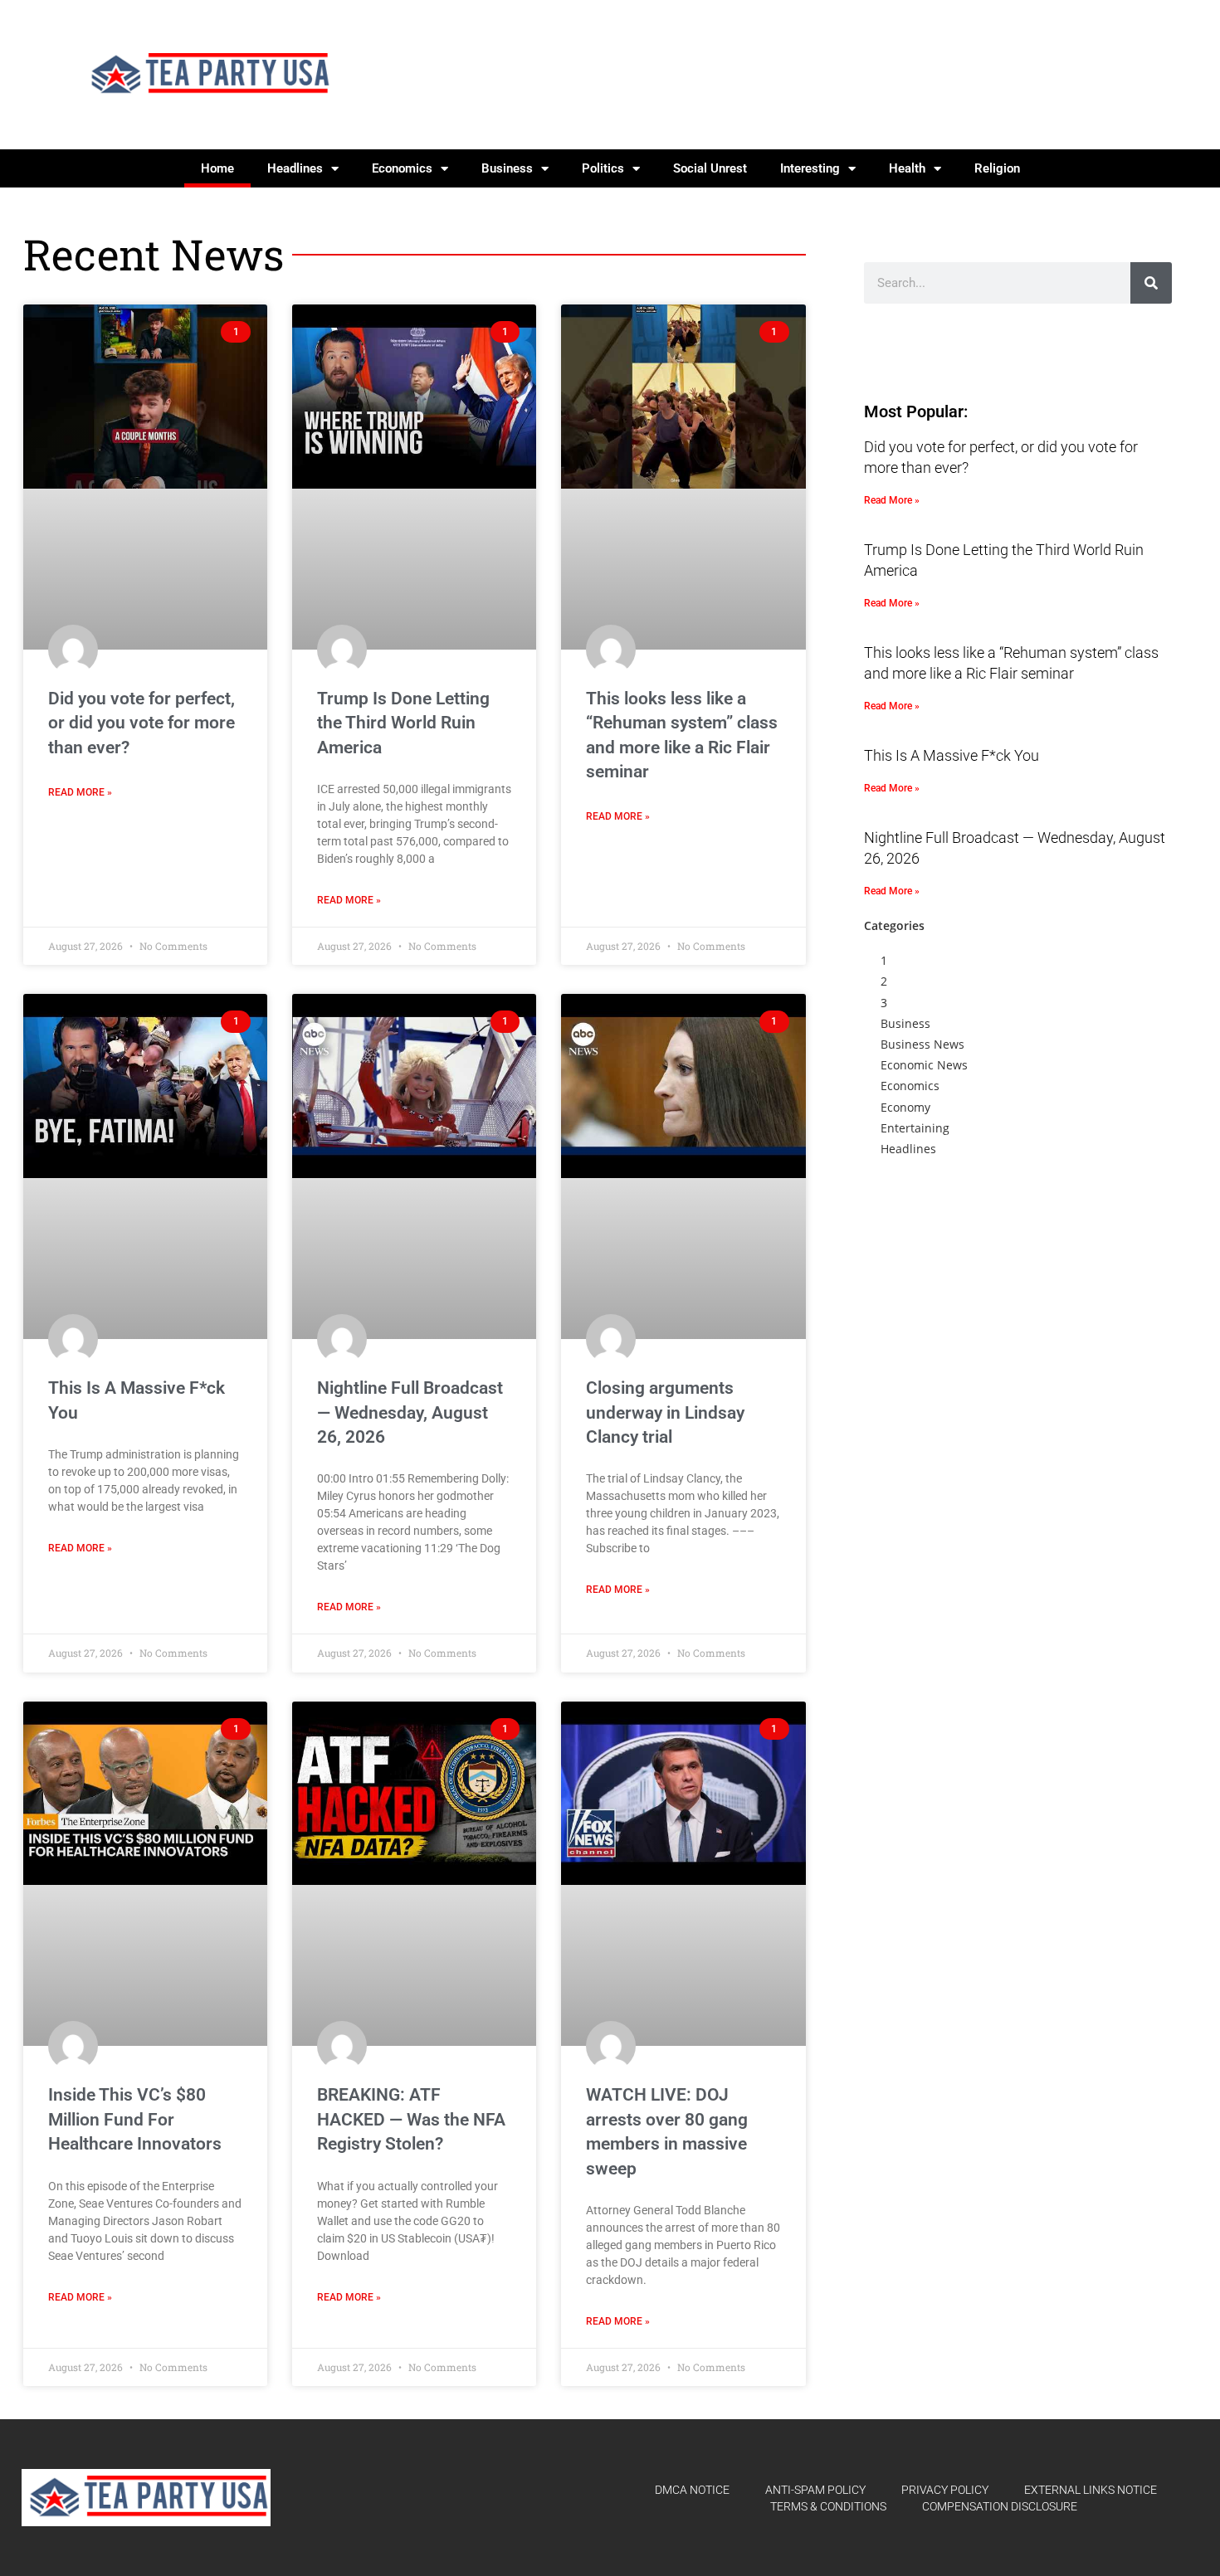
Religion (997, 168)
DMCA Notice (692, 2490)
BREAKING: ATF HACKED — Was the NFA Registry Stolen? (411, 2119)
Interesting (810, 168)
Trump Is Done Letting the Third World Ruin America (403, 723)
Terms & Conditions (828, 2506)
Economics (402, 168)
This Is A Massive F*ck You (952, 755)
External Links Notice (1091, 2490)
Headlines (295, 168)
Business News (922, 1044)
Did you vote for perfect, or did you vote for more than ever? (142, 723)
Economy (905, 1107)
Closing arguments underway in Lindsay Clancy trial (665, 1412)
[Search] (1151, 283)
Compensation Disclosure (1000, 2506)
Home (217, 168)
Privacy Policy (945, 2490)
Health (907, 168)
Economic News (924, 1065)
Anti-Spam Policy (815, 2490)
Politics (603, 168)
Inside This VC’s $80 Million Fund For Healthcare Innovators (135, 2119)
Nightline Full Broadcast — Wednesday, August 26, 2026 (410, 1412)
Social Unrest (710, 168)
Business (507, 168)
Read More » (80, 792)
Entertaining (915, 1128)
